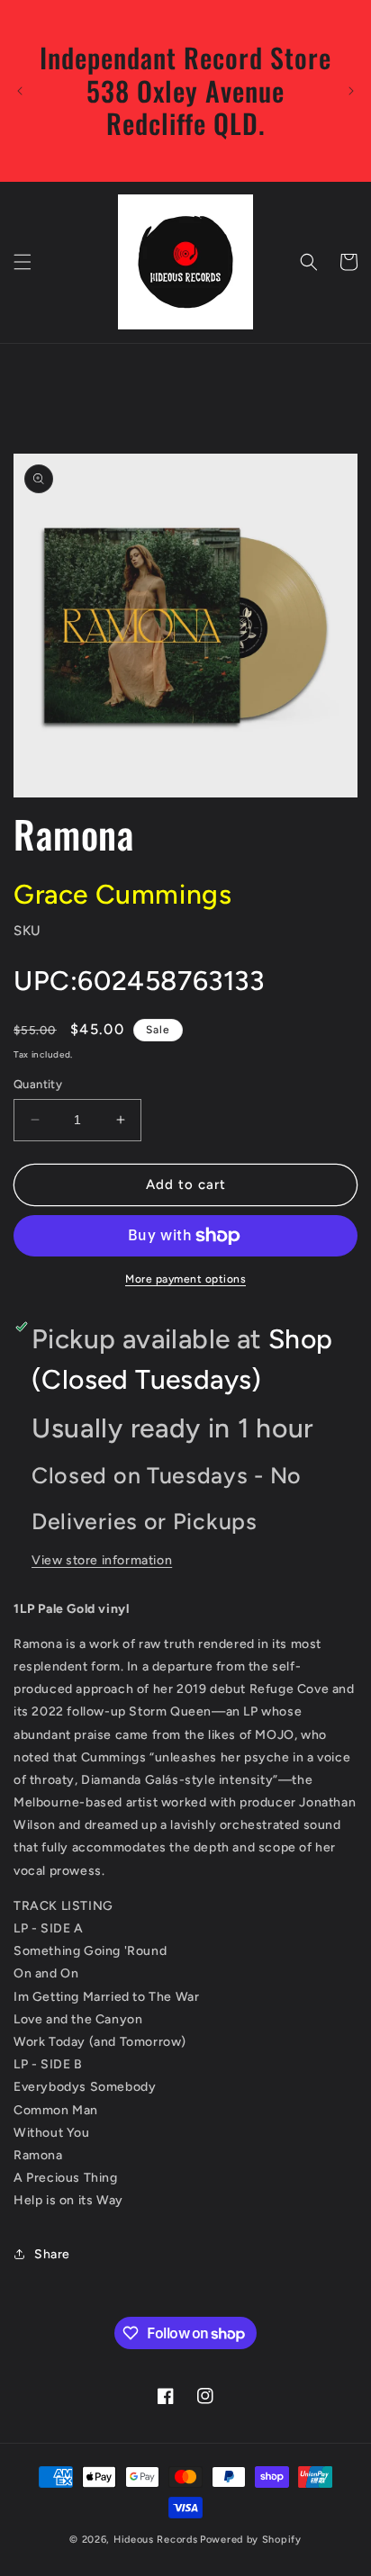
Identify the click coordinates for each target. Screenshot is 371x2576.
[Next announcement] (351, 91)
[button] (23, 262)
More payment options (185, 1279)
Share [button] (52, 2254)
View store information (102, 1560)
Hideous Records (156, 2540)
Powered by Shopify (251, 2540)
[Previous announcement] (20, 91)
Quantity (38, 1084)
